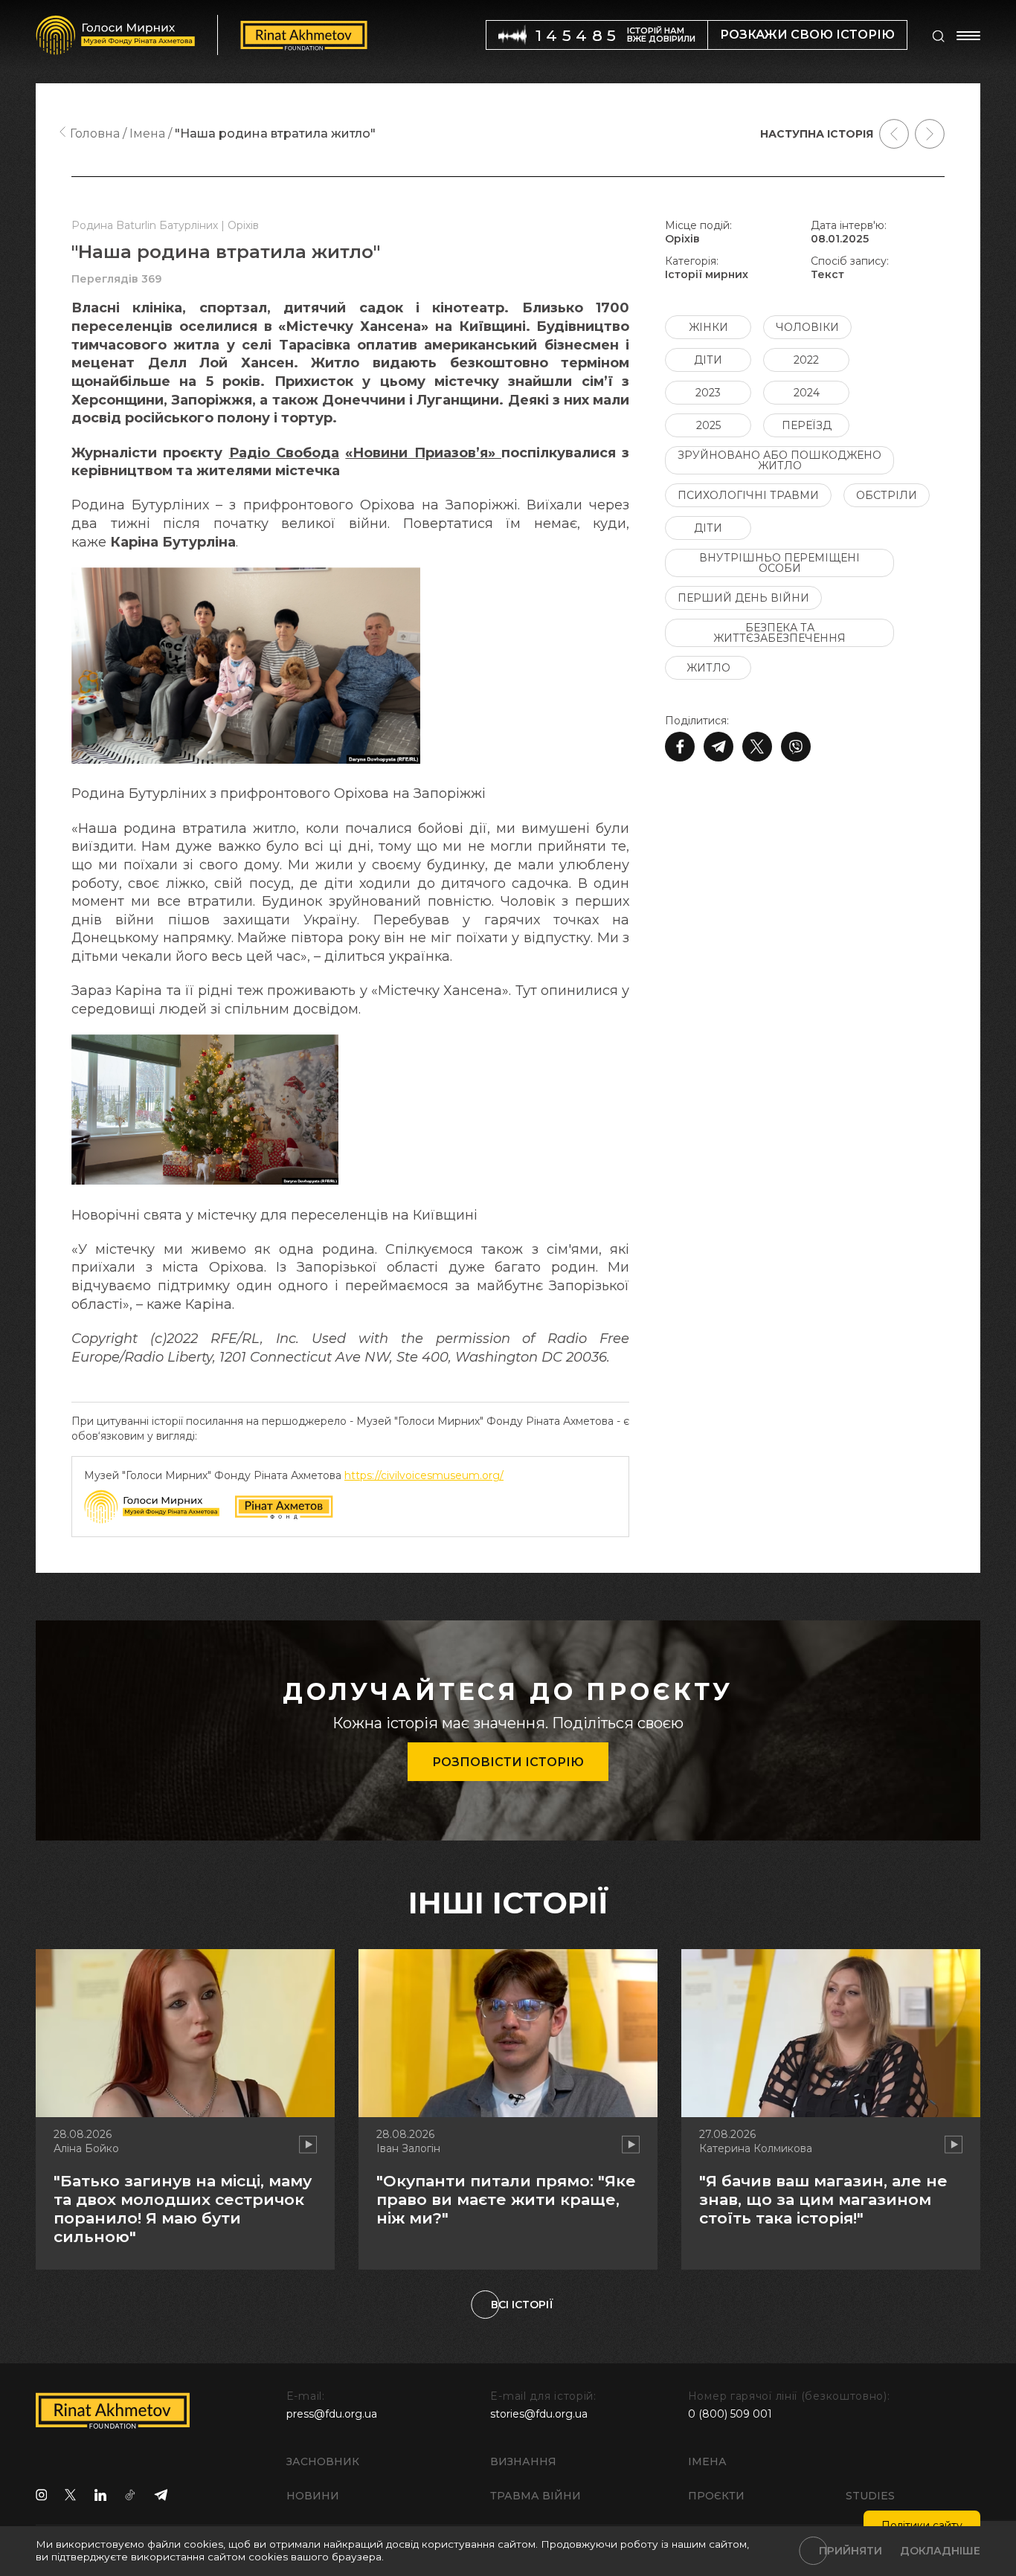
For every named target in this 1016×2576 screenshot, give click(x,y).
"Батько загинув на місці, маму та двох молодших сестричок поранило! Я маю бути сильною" (183, 2209)
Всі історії (522, 2305)
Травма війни (536, 2496)
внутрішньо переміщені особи (779, 563)
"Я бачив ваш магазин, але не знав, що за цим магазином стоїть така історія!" (823, 2199)
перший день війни (743, 598)
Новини (313, 2496)
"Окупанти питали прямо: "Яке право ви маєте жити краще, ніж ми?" (506, 2199)
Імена (707, 2461)
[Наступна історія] (930, 134)
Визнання (523, 2461)
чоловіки (807, 327)
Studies (870, 2496)
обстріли (887, 495)
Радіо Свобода (284, 453)
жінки (708, 327)
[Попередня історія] (894, 134)
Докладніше (940, 2551)
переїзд (807, 425)
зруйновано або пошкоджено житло (779, 460)
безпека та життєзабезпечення (779, 633)
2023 (708, 393)
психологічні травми (748, 495)
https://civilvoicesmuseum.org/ (424, 1475)
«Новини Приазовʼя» (423, 453)
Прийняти (851, 2551)
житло (708, 668)
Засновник (323, 2461)
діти (708, 360)
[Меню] (968, 36)
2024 (807, 393)
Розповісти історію (508, 1762)
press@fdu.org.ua (332, 2414)
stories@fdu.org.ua (539, 2414)
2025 (708, 425)
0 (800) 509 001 (730, 2414)
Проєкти (716, 2496)
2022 (806, 360)
